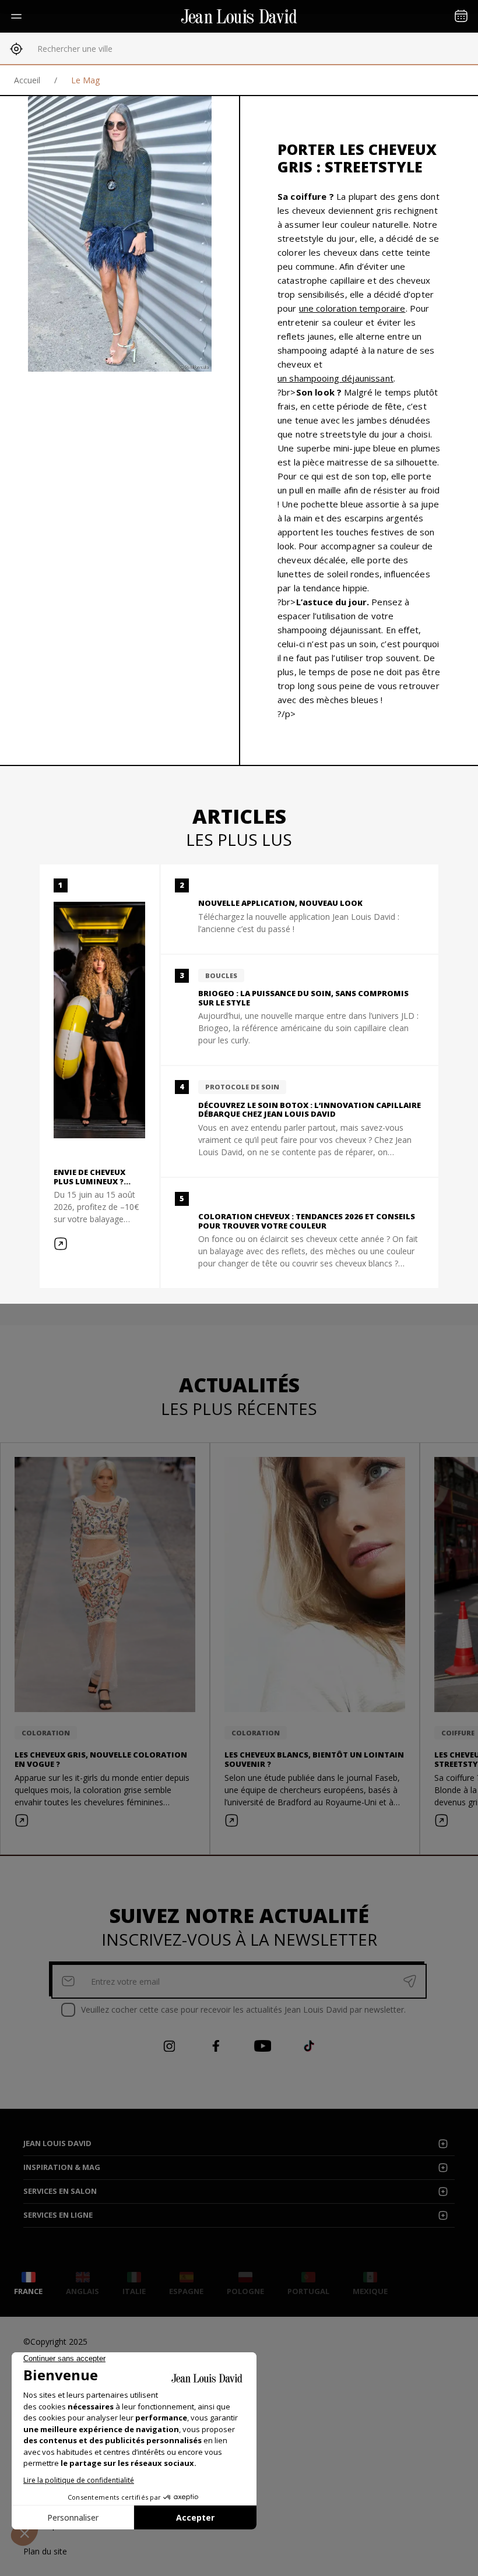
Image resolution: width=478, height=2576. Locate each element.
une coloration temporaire (352, 308)
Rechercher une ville (75, 49)
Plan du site (45, 2551)
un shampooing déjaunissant (335, 378)
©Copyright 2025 (55, 2342)
